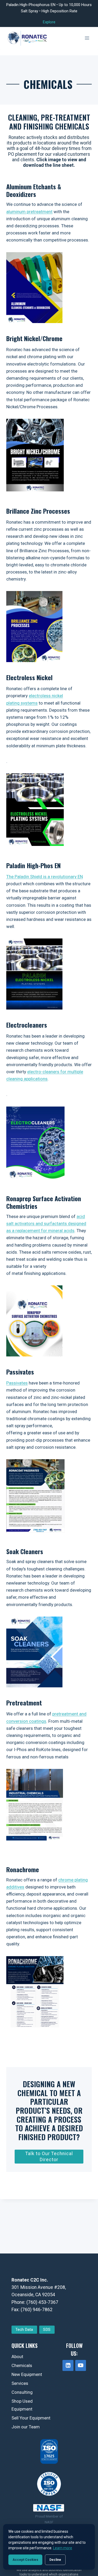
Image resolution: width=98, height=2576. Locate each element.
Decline (55, 2560)
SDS (47, 2330)
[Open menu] (87, 38)
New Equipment (27, 2374)
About (17, 2357)
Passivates (17, 1383)
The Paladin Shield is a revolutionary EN (45, 877)
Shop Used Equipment (22, 2405)
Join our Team (26, 2427)
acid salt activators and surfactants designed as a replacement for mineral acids (46, 1223)
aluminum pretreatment (29, 212)
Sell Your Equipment (31, 2418)
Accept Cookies (25, 2560)
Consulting (22, 2392)
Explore (49, 22)
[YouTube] (81, 2365)
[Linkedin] (68, 2365)
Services (20, 2383)
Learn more (63, 2548)
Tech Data (24, 2330)
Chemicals (22, 2365)
